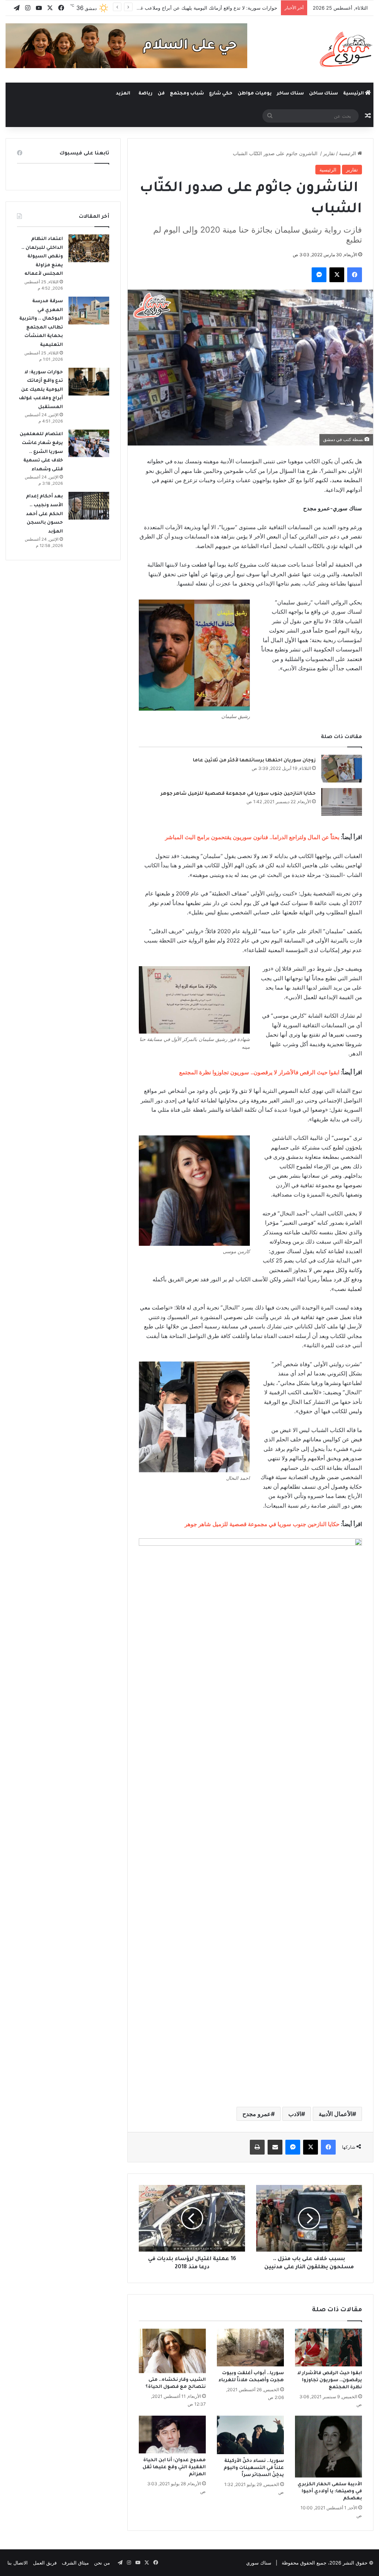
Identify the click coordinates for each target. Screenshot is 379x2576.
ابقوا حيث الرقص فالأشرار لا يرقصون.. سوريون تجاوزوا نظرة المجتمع (259, 1072)
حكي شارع (221, 94)
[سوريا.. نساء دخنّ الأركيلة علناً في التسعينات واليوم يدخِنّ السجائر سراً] (250, 2435)
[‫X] (337, 275)
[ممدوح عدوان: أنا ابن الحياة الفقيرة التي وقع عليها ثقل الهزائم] (172, 2435)
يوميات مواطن (255, 94)
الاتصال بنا (18, 2563)
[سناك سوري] (347, 49)
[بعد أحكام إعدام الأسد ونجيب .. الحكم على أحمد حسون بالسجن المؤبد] (89, 506)
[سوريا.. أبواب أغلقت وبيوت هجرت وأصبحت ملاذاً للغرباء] (250, 2348)
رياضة (145, 94)
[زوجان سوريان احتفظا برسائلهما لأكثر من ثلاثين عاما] (342, 769)
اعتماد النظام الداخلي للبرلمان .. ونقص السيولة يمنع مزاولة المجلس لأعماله (42, 257)
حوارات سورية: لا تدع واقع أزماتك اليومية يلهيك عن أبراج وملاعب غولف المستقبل (194, 8)
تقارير (329, 153)
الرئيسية (354, 94)
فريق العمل (45, 2563)
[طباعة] (257, 2147)
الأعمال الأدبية (336, 2114)
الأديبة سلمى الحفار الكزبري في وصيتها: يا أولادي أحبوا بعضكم (330, 2492)
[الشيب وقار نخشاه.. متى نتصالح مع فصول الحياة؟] (172, 2351)
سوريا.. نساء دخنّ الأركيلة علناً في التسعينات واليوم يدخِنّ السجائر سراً (254, 2468)
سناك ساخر (290, 94)
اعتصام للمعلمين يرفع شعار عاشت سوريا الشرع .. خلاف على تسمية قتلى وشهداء (41, 452)
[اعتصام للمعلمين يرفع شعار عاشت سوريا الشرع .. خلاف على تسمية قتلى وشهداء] (89, 443)
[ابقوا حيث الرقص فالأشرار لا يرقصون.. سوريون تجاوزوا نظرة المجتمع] (328, 2348)
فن (161, 94)
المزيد (123, 94)
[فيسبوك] (355, 275)
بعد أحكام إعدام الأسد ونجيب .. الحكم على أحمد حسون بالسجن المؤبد (44, 514)
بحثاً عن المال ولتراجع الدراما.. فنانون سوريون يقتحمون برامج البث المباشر (252, 837)
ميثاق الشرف (75, 2563)
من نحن (102, 2563)
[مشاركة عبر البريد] (275, 2147)
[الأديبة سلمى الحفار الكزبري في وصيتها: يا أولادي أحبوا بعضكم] (328, 2447)
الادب (295, 2114)
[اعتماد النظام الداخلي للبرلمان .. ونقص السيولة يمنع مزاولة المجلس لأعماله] (89, 248)
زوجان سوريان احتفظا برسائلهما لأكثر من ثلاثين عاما (254, 761)
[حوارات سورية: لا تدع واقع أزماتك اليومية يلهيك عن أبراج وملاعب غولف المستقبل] (89, 382)
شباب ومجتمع (187, 94)
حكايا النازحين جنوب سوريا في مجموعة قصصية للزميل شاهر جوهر (238, 794)
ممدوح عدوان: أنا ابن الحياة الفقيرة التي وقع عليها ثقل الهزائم (174, 2467)
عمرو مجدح (257, 2114)
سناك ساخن (323, 94)
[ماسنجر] (319, 275)
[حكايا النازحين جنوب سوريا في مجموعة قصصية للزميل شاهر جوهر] (342, 802)
